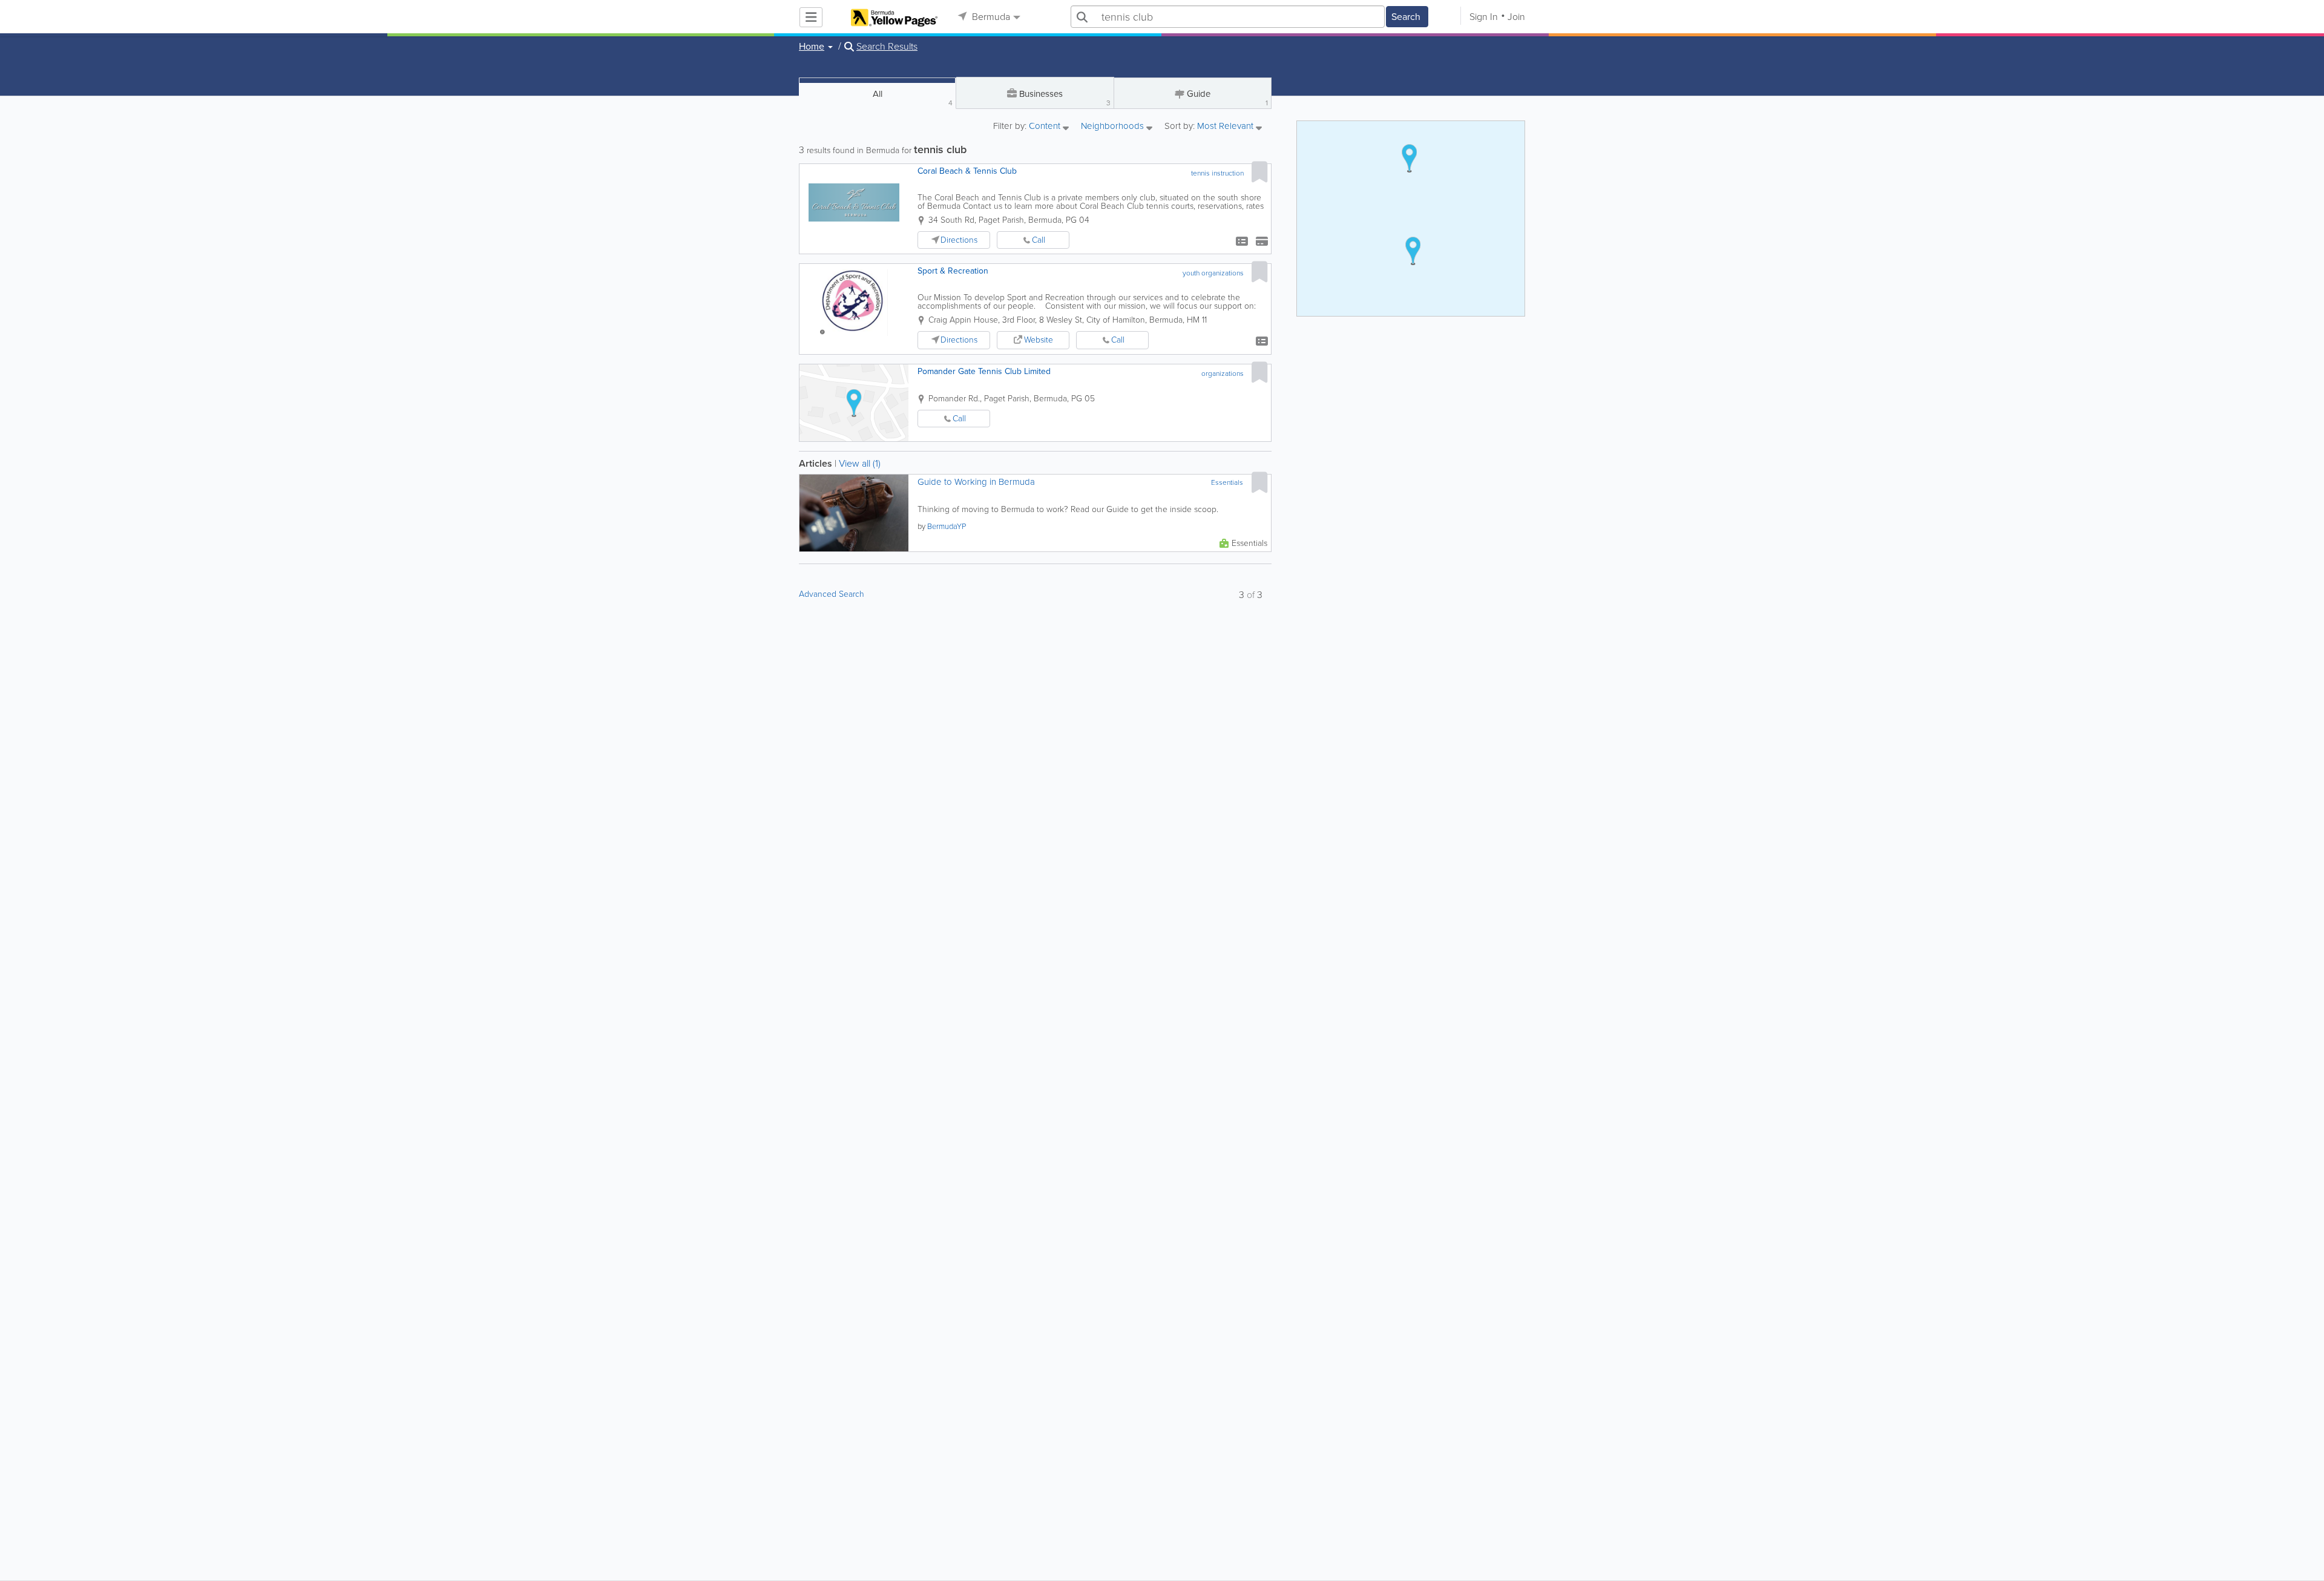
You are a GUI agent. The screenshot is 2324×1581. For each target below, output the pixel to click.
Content (1046, 127)
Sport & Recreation (953, 271)
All (913, 98)
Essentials (1227, 482)
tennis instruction (1217, 173)
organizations (1223, 373)
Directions (959, 240)
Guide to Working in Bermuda (976, 482)
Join (1516, 17)
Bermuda (990, 17)
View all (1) (860, 463)
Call (1039, 240)
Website (1039, 340)
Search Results (887, 47)
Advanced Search (832, 594)
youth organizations (1213, 273)
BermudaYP (947, 526)
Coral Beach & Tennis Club (967, 171)
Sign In (1484, 17)
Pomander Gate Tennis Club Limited (984, 371)
